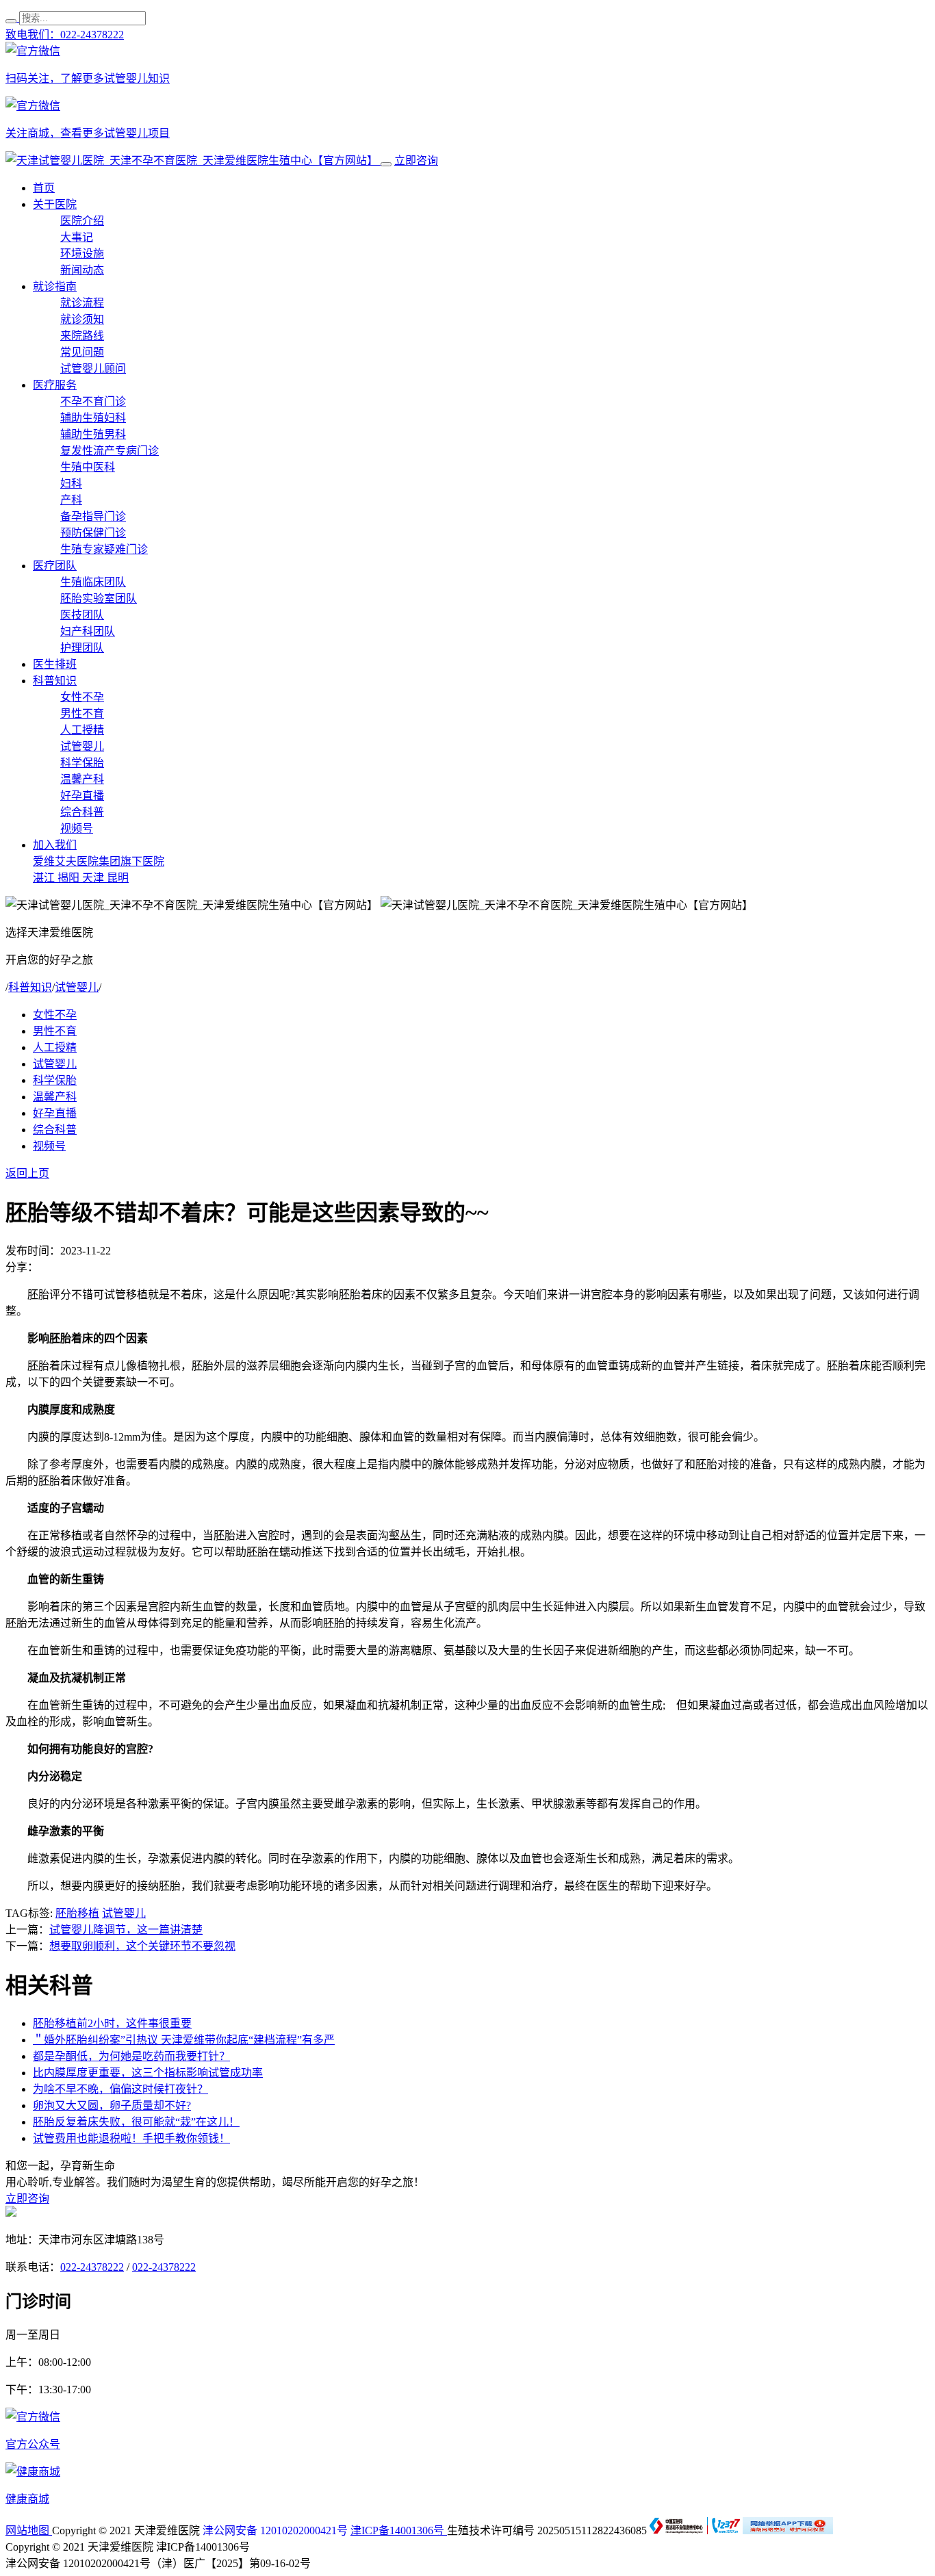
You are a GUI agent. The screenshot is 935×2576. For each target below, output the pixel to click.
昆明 (118, 878)
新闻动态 (82, 270)
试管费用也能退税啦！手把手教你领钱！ (131, 2138)
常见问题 (82, 352)
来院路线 (82, 336)
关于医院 (55, 204)
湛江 (45, 878)
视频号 (77, 828)
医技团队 (82, 615)
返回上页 (27, 1173)
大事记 (77, 237)
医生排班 (55, 664)
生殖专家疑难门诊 (104, 549)
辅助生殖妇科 (93, 418)
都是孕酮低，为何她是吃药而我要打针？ (131, 2056)
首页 (44, 188)
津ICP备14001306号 (399, 2530)
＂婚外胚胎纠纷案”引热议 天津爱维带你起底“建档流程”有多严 (184, 2040)
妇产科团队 (88, 631)
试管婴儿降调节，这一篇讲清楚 (126, 1930)
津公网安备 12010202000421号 (275, 2530)
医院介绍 (82, 221)
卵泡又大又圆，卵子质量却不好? (112, 2105)
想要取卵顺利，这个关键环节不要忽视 (142, 1946)
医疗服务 (55, 385)
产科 (71, 500)
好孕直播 (82, 796)
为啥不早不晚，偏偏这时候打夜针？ (120, 2089)
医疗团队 (55, 566)
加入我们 (55, 845)
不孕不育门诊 (93, 401)
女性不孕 (82, 697)
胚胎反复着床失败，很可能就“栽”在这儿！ (136, 2122)
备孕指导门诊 (93, 516)
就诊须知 (82, 319)
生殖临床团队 (93, 582)
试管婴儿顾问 (93, 369)
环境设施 (82, 254)
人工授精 (82, 730)
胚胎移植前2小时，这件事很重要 (112, 2023)
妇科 (71, 484)
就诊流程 (82, 303)
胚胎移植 (77, 1913)
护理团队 (82, 648)
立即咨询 (416, 160)
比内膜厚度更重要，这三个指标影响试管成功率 (148, 2073)
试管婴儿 (82, 746)
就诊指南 (55, 286)
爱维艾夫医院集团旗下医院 (99, 861)
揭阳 (70, 878)
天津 (94, 878)
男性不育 (82, 713)
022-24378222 (92, 2267)
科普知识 (55, 681)
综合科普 (82, 812)
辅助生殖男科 (93, 434)
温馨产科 (82, 779)
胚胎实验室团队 (99, 598)
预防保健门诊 (93, 533)
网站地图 (29, 2530)
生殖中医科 (88, 467)
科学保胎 (82, 763)
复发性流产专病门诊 (110, 451)
